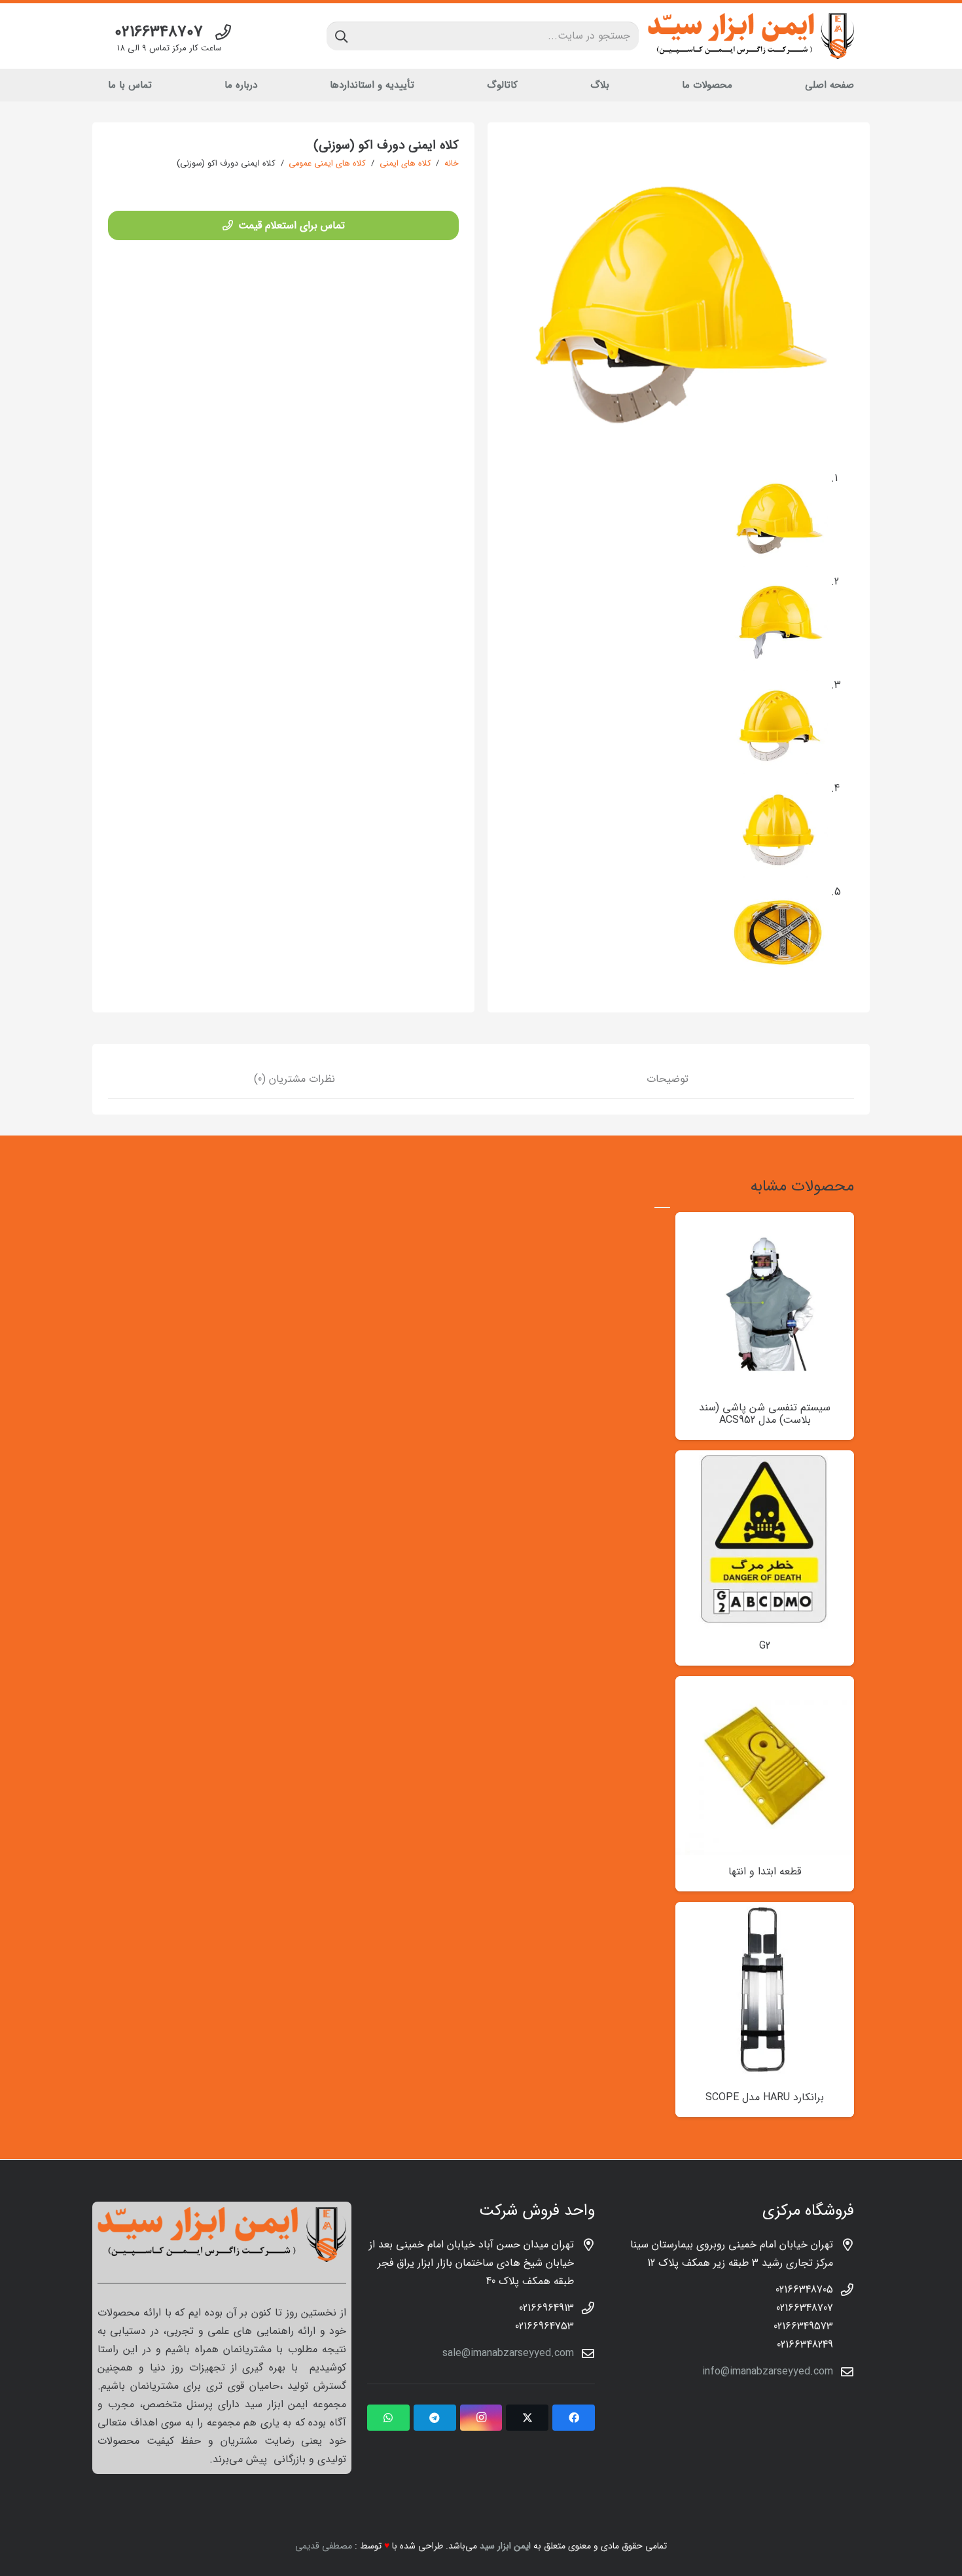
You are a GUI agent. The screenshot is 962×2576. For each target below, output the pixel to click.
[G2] (765, 1459)
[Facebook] (574, 2418)
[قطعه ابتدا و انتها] (765, 1685)
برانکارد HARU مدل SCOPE (765, 2097)
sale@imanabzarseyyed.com (508, 2353)
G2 (765, 1646)
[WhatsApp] (388, 2418)
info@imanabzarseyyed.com (768, 2371)
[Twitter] (527, 2418)
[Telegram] (435, 2418)
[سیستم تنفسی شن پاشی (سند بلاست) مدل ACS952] (765, 1221)
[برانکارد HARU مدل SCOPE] (765, 1911)
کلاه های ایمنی (405, 164)
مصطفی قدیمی (324, 2546)
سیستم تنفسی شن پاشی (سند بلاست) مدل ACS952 (765, 1414)
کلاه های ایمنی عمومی (327, 164)
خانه (452, 164)
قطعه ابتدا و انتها (765, 1871)
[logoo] (751, 36)
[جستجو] (341, 36)
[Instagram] (481, 2418)
